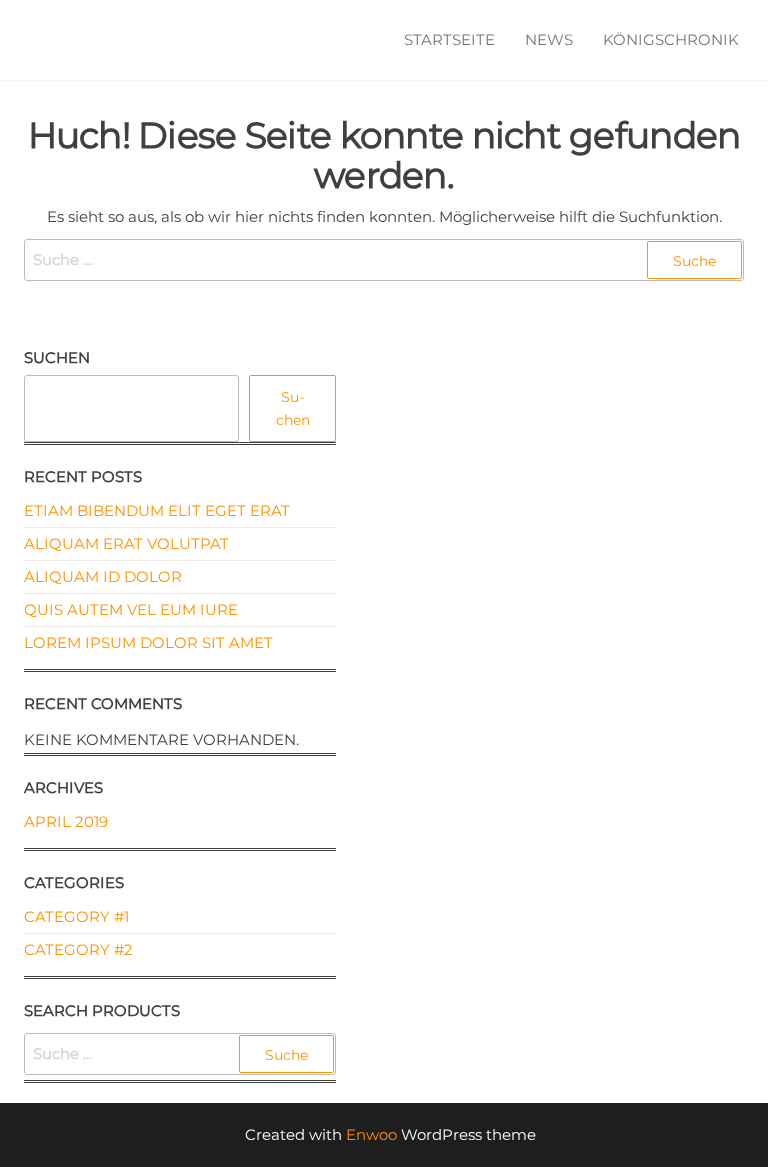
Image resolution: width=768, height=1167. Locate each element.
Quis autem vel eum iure (131, 609)
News (549, 39)
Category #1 (76, 916)
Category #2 (78, 949)
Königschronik (671, 39)
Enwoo (371, 1134)
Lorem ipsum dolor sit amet (148, 642)
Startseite (449, 39)
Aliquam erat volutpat (126, 543)
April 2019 (66, 821)
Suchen (57, 357)
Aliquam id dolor (103, 576)
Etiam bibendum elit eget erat (157, 510)
